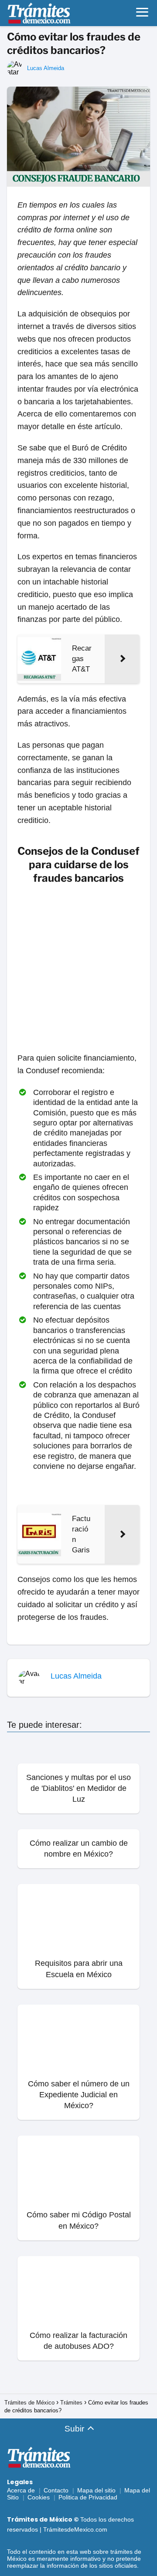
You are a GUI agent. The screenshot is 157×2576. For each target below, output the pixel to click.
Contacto (56, 2490)
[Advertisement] (78, 970)
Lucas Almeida (46, 68)
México (17, 2559)
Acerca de (21, 2490)
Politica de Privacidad (88, 2497)
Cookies (39, 2497)
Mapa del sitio (96, 2490)
